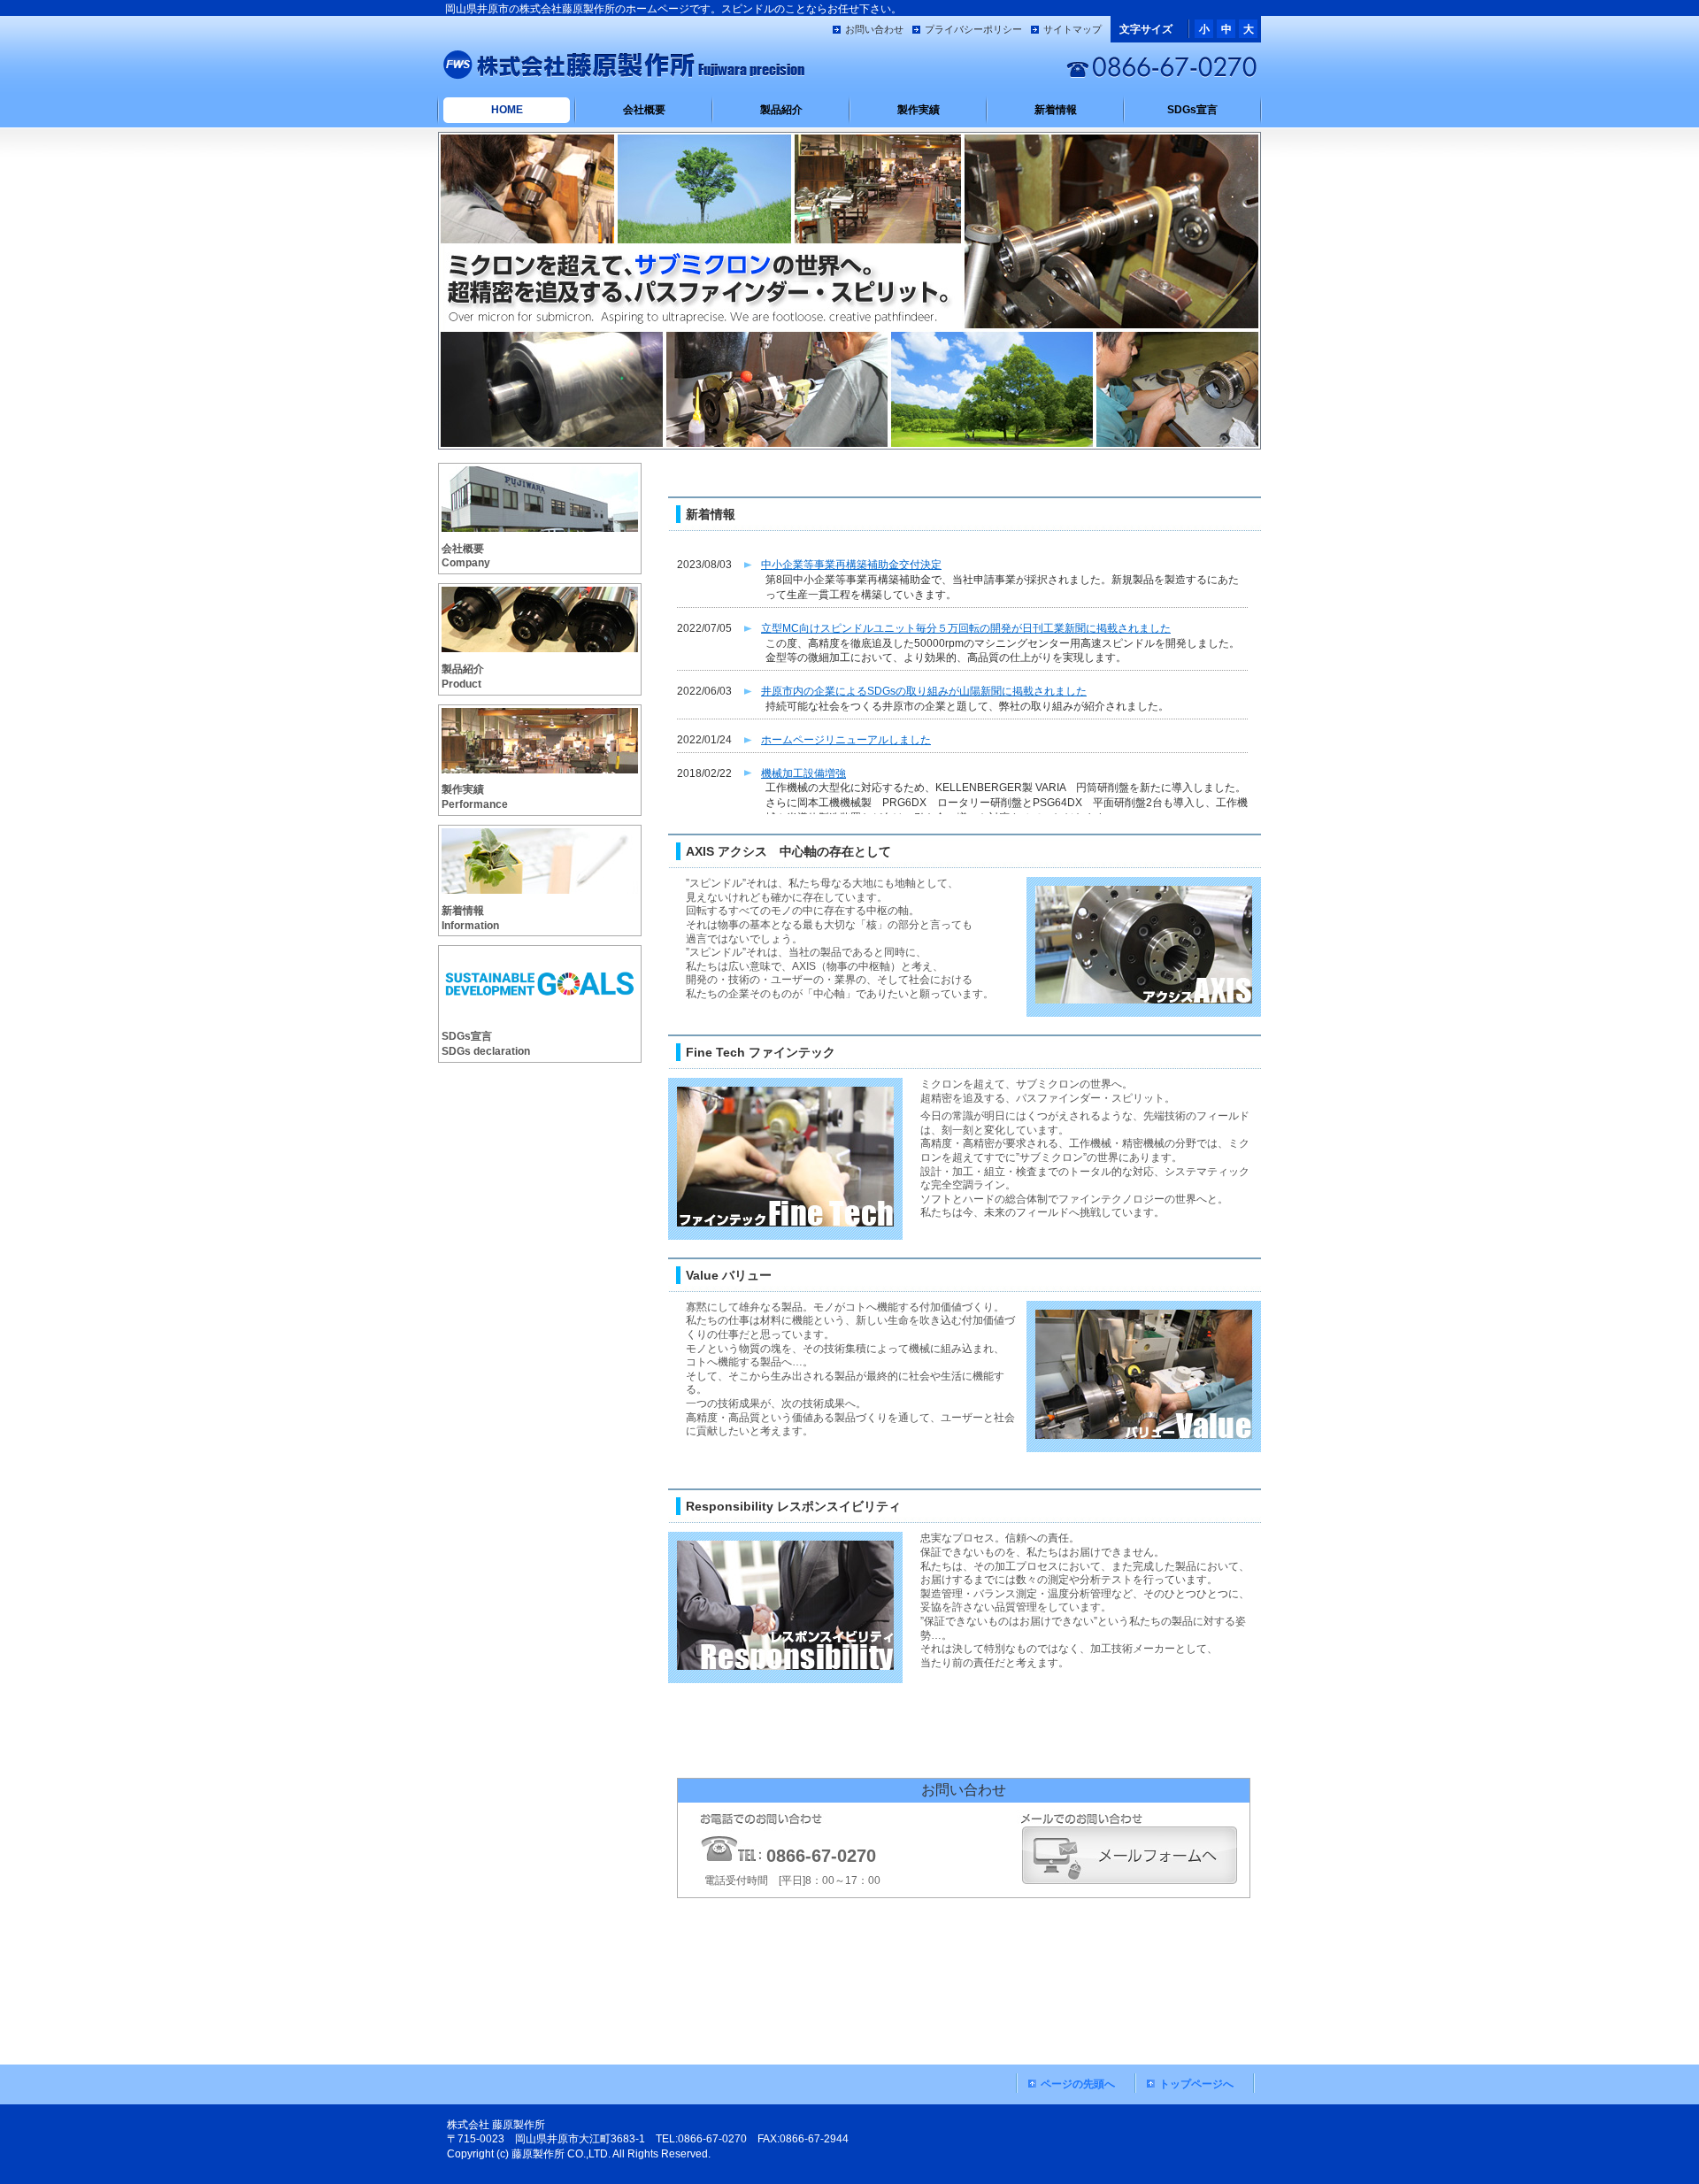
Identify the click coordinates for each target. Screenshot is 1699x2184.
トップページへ (1196, 2084)
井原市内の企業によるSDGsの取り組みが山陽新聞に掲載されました (924, 691)
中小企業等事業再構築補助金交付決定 (851, 565)
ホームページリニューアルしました (846, 740)
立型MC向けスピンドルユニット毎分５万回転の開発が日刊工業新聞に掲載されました (966, 628)
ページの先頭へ (1078, 2084)
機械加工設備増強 (803, 773)
